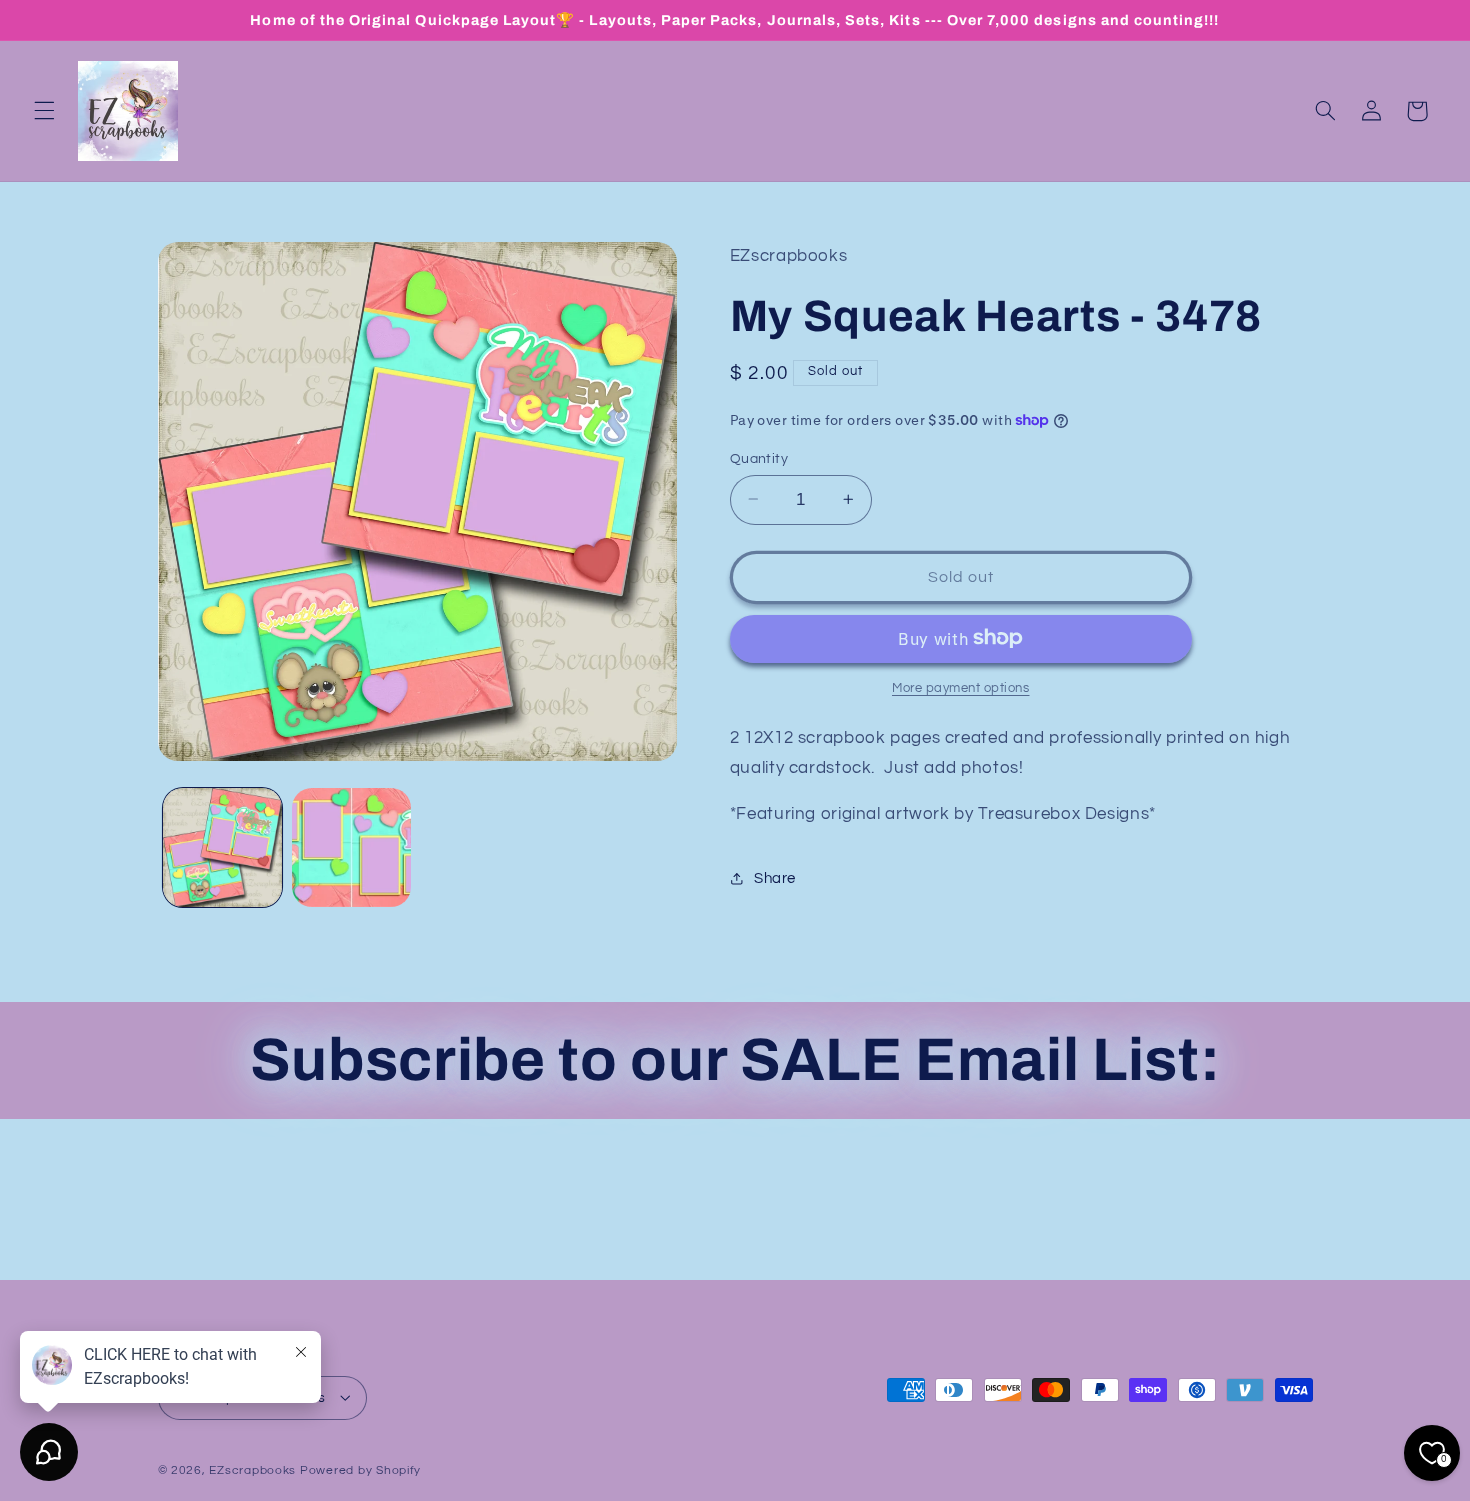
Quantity (759, 458)
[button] (44, 111)
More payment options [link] (961, 687)
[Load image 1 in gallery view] (222, 847)
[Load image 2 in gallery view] (351, 847)
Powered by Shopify (360, 1469)
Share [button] (775, 878)
